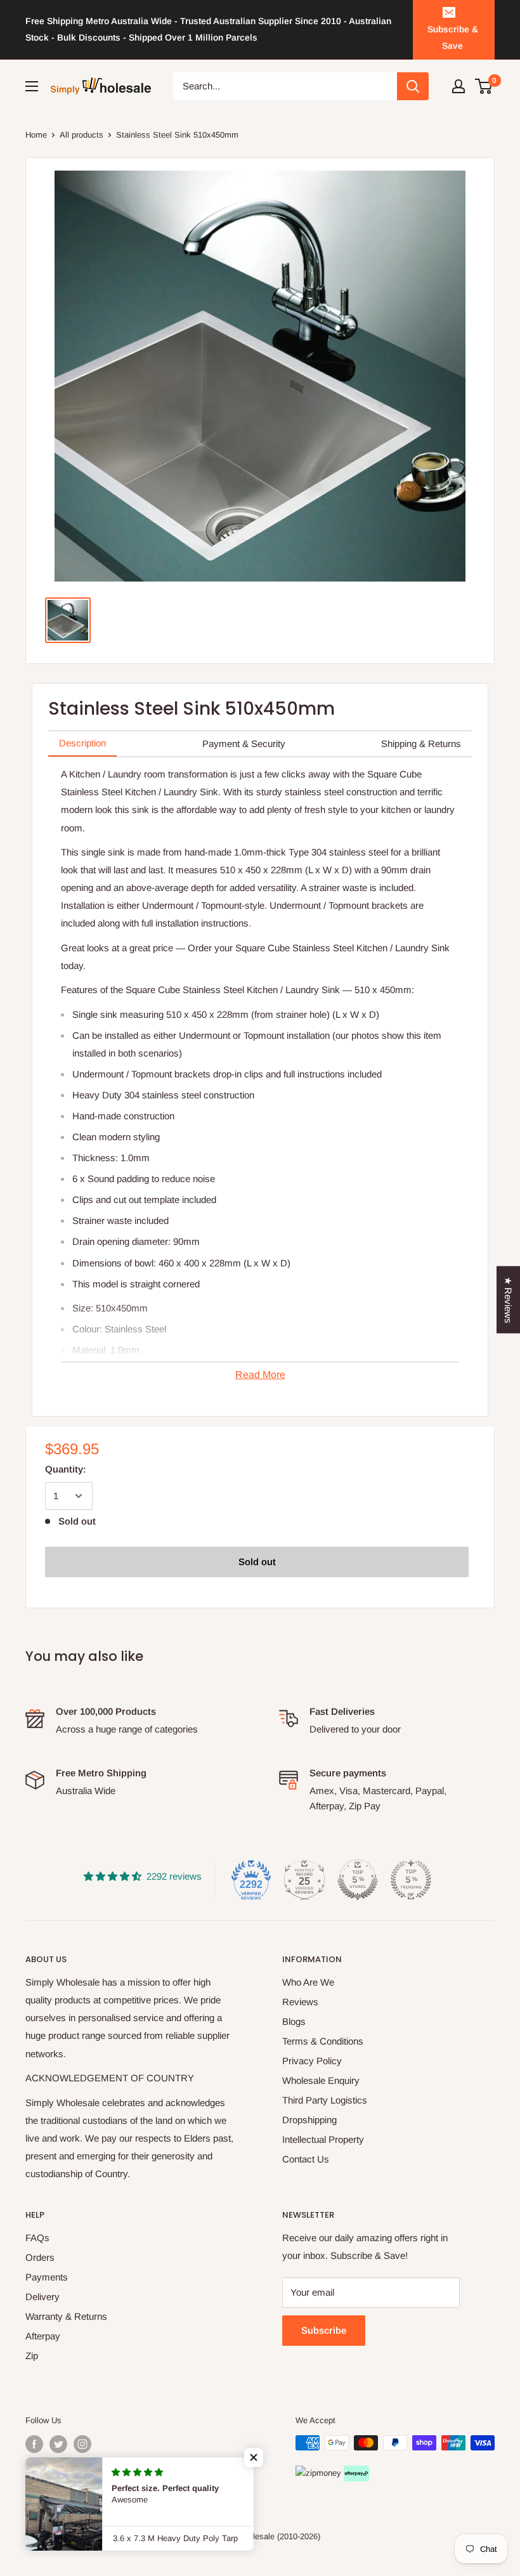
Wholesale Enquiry (321, 2080)
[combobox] (285, 86)
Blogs (294, 2021)
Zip (32, 2356)
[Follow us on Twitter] (58, 2444)
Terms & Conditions (323, 2041)
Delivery (42, 2297)
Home (36, 135)
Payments (47, 2277)
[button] (254, 2457)
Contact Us (306, 2159)
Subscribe (324, 2330)
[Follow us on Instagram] (82, 2444)
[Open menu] (32, 86)
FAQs (37, 2238)
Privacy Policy (312, 2061)
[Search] (413, 86)
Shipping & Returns (421, 744)
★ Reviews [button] (508, 1300)
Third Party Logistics (325, 2100)
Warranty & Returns (66, 2316)
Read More (260, 1375)
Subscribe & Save (453, 37)
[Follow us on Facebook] (34, 2444)
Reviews (300, 2002)
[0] (484, 86)
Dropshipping (309, 2120)
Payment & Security (244, 744)
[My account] (458, 86)
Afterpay (43, 2336)
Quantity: (66, 1469)
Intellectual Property (323, 2139)
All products (81, 135)
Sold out (257, 1562)
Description (82, 743)
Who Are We (308, 1982)
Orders (40, 2257)
